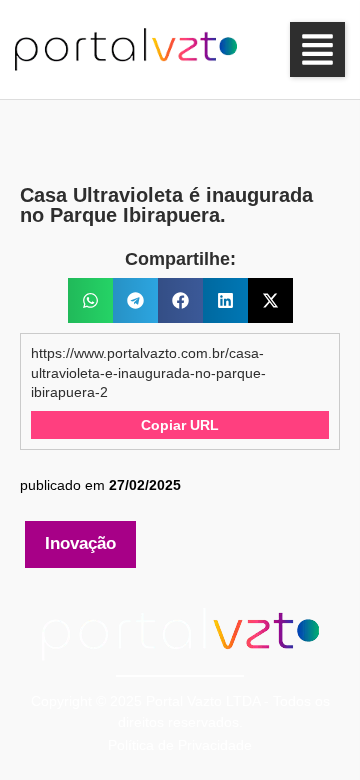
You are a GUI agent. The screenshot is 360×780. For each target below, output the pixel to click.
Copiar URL (180, 425)
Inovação (80, 543)
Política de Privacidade (180, 745)
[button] (317, 49)
